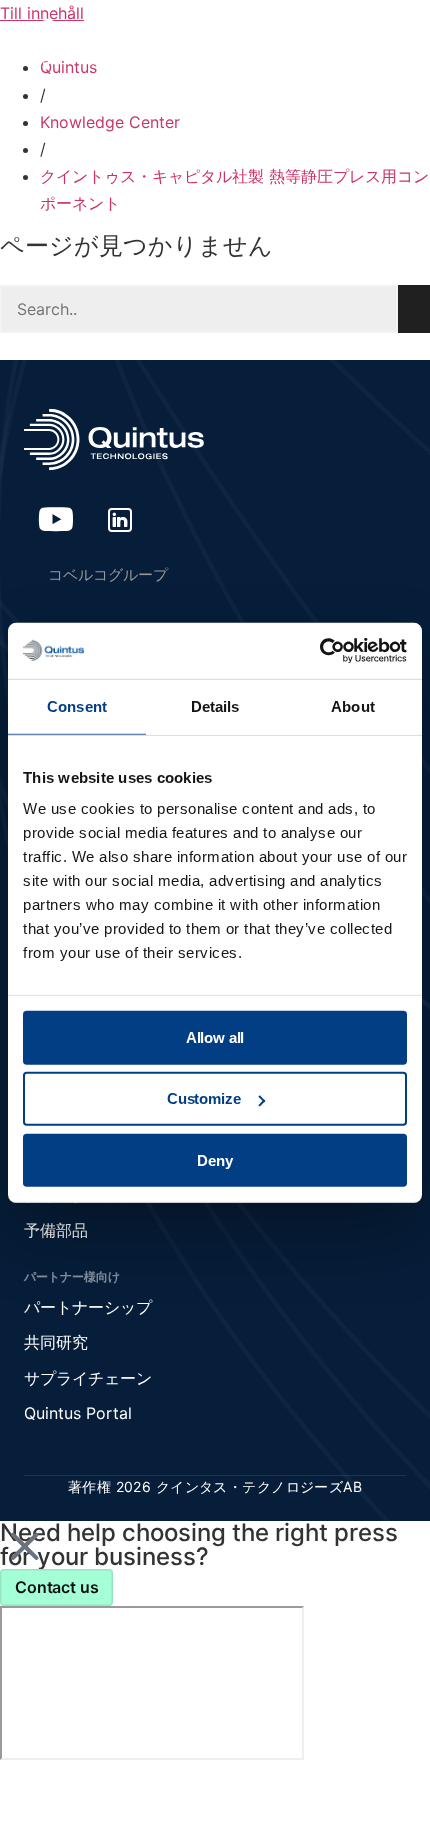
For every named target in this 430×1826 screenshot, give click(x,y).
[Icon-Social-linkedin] (120, 519)
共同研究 (56, 1342)
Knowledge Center (110, 122)
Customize (204, 1098)
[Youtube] (56, 519)
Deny (214, 1159)
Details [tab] (215, 705)
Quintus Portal (78, 1413)
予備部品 (56, 1230)
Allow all (215, 1037)
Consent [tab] (77, 705)
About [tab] (353, 705)
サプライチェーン (88, 1378)
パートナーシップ (88, 1307)
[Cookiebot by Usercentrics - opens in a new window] (319, 651)
